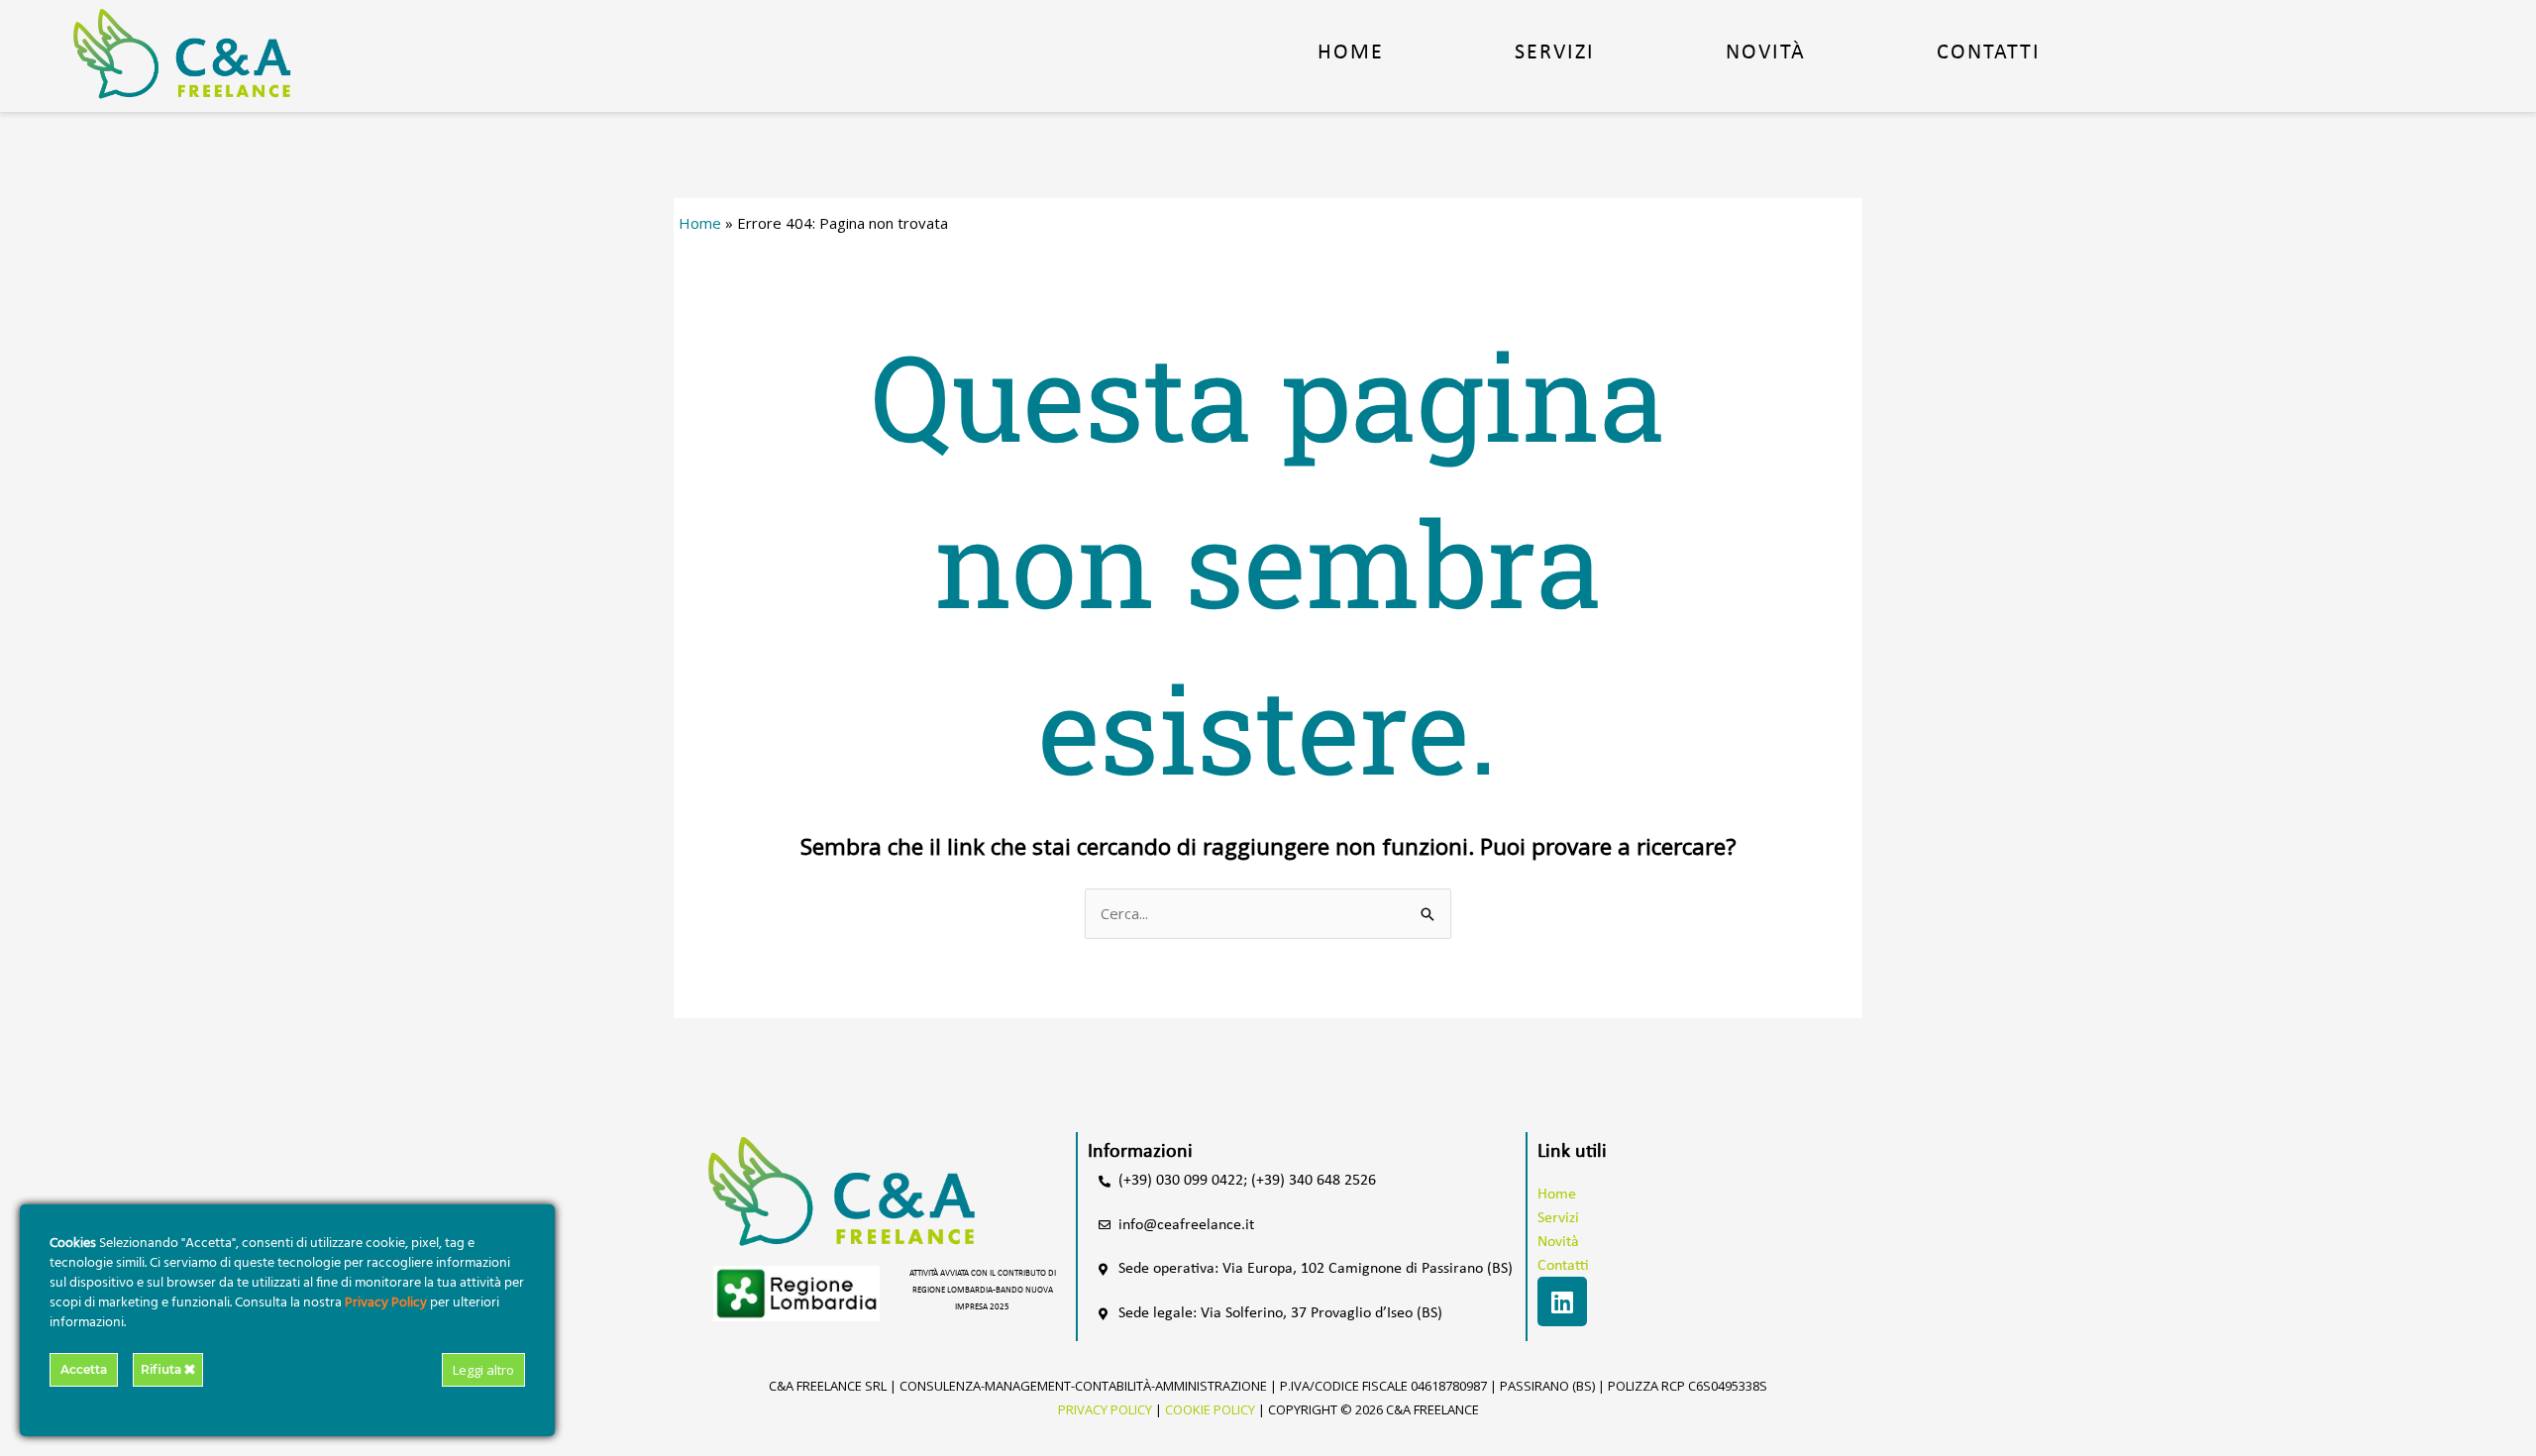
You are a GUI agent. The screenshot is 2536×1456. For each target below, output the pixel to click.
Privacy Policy (1105, 1409)
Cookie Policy (1210, 1409)
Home (1351, 53)
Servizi (1555, 53)
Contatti (1989, 53)
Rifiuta (162, 1369)
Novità (1766, 53)
